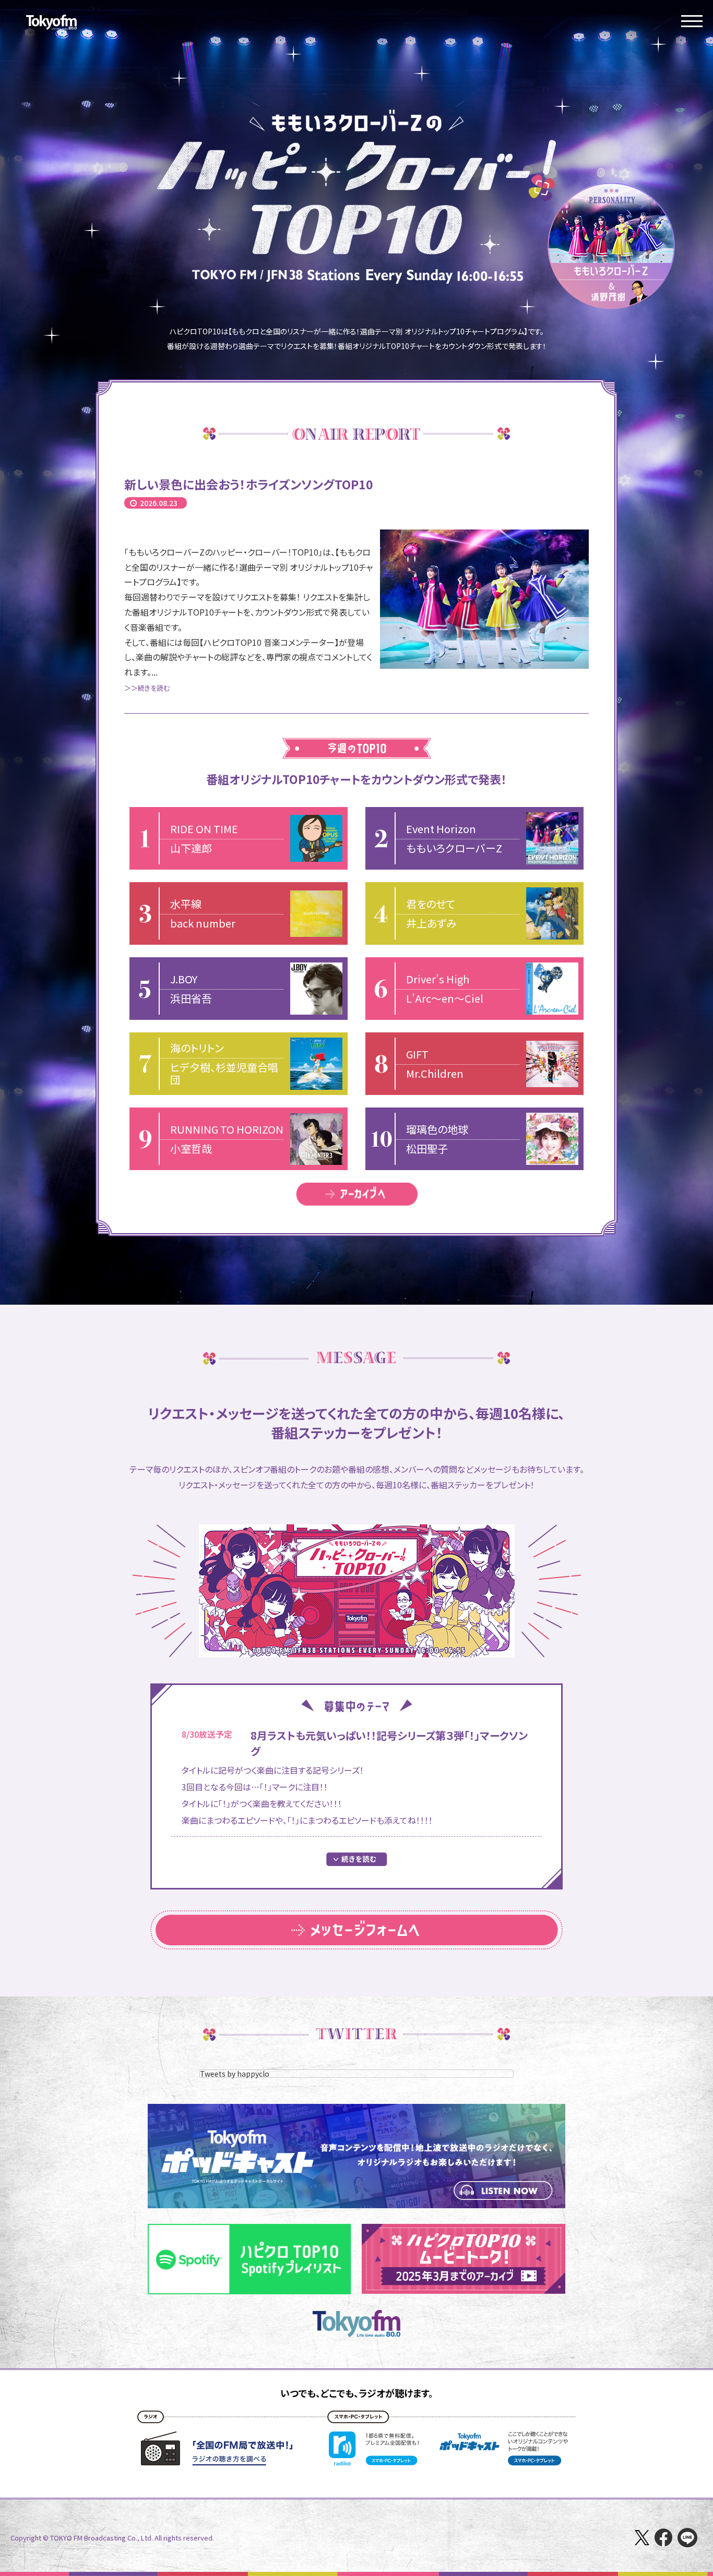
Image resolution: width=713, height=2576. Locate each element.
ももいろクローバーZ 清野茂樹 (611, 246)
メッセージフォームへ (356, 1930)
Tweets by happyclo (235, 2074)
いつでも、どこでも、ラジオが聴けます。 (357, 2393)
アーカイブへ (357, 1194)
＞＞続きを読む (147, 688)
